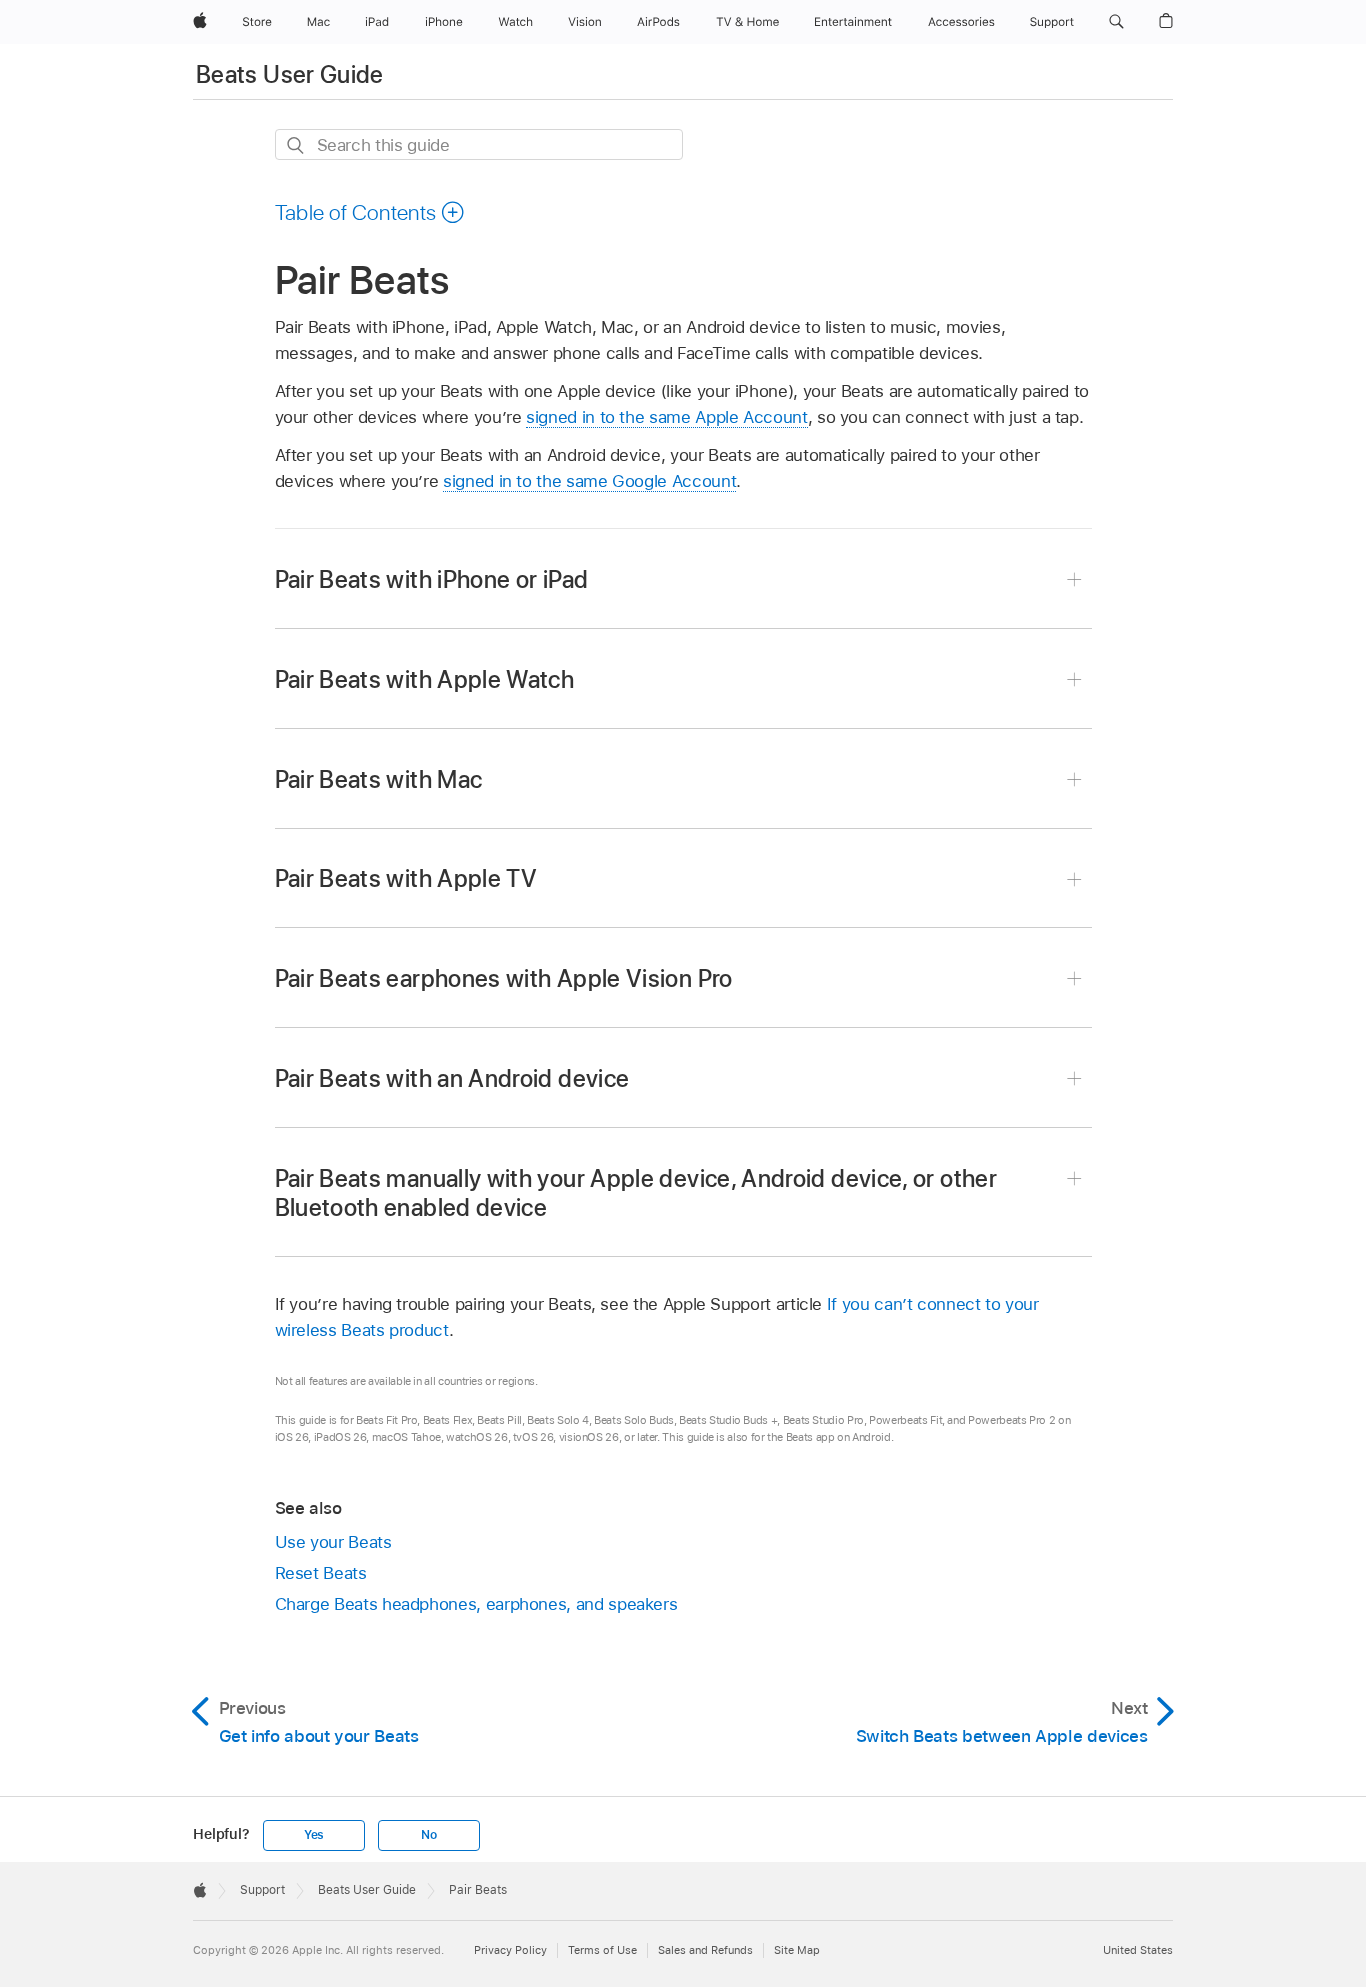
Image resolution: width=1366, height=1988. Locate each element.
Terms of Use (602, 1950)
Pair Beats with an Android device (452, 1078)
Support (262, 1890)
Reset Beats (321, 1573)
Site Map (797, 1950)
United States (1138, 1950)
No (429, 1835)
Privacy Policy (510, 1950)
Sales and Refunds (705, 1950)
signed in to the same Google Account (589, 481)
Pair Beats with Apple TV (406, 878)
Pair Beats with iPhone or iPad (432, 579)
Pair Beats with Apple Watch (425, 679)
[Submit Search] (296, 145)
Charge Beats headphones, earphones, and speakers (476, 1604)
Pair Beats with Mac (379, 779)
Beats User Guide (290, 74)
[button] (1116, 22)
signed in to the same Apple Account (667, 417)
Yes (314, 1835)
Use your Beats (333, 1542)
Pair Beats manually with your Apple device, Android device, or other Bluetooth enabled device (636, 1193)
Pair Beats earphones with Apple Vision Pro (504, 978)
